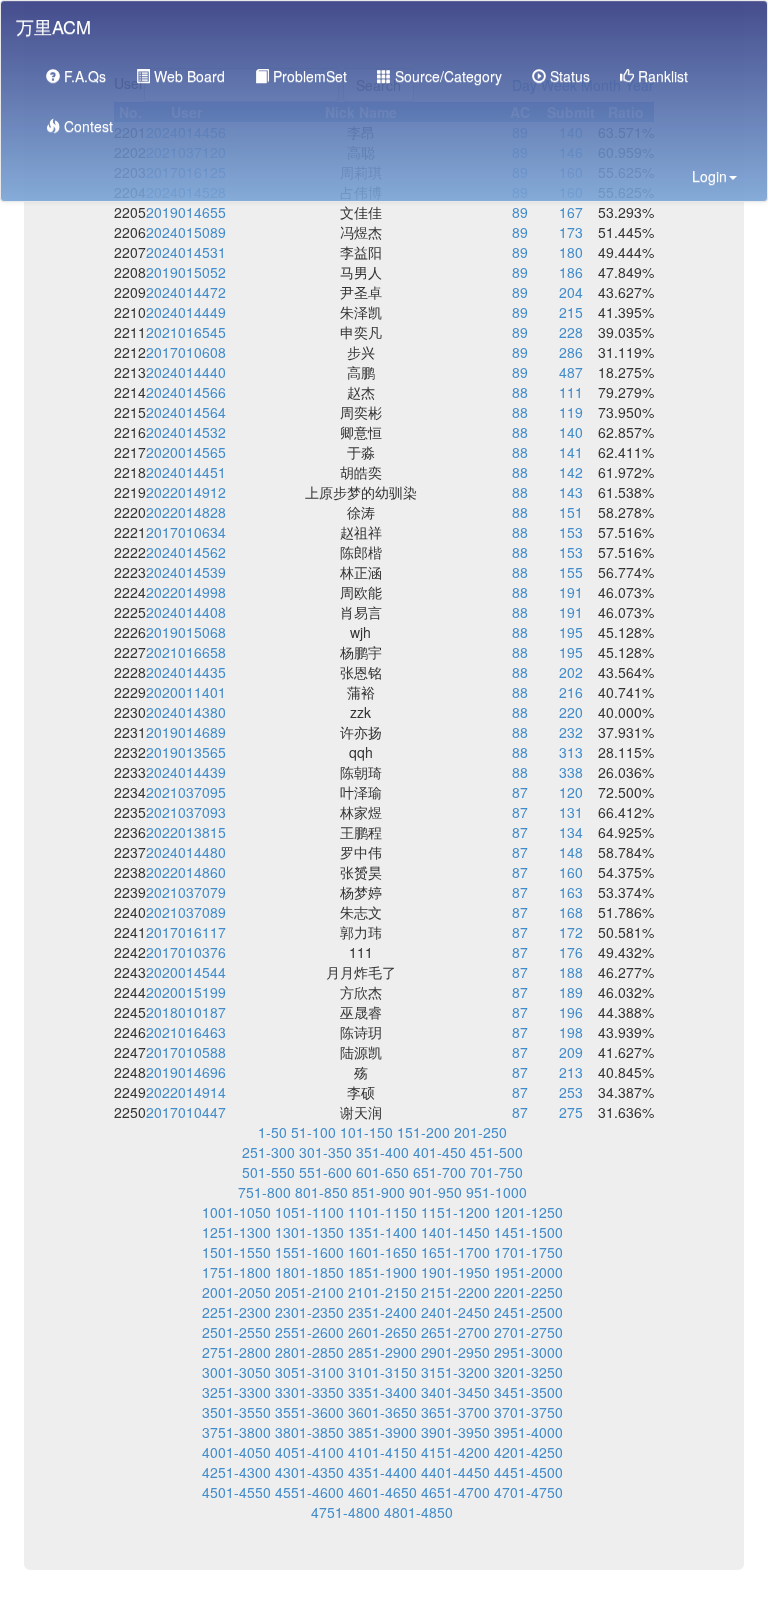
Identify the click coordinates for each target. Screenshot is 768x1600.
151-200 (423, 1132)
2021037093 (186, 812)
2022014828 (186, 512)
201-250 (480, 1132)
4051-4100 (309, 1452)
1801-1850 (309, 1272)
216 (571, 692)
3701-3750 (528, 1412)
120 (571, 792)
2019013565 (186, 752)
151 (571, 512)
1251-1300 (236, 1232)
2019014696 (186, 1072)
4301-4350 (309, 1472)
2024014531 (186, 252)
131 (571, 812)
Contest (86, 126)
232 (571, 732)
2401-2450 (455, 1312)
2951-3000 (528, 1352)
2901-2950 (455, 1352)
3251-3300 (236, 1392)
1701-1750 (528, 1252)
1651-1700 (455, 1252)
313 (571, 752)
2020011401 (186, 692)
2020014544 (186, 972)
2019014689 (186, 732)
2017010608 (186, 352)
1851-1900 (382, 1272)
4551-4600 (309, 1492)
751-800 (264, 1192)
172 (571, 932)
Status (568, 76)
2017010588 (186, 1052)
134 (571, 832)
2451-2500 (528, 1312)
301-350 (325, 1152)
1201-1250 (528, 1212)
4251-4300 (236, 1472)
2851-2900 (382, 1352)
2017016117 (186, 932)
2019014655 (186, 212)
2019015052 (186, 272)
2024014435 (186, 672)
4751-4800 (345, 1512)
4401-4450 (455, 1472)
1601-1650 (382, 1252)
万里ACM (53, 26)
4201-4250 (528, 1452)
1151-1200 (455, 1212)
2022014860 (186, 872)
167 (571, 212)
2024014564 (186, 412)
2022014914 (186, 1092)
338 (571, 772)
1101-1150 (382, 1212)
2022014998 (186, 592)
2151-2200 (455, 1292)
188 (571, 972)
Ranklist (661, 76)
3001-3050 (236, 1372)
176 (571, 952)
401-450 (439, 1152)
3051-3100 (309, 1372)
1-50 (272, 1132)
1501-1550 (236, 1252)
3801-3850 (309, 1432)
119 (571, 412)
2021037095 (186, 792)
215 (571, 312)
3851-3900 (382, 1432)
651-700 (439, 1172)
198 (571, 1032)
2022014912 (186, 492)
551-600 (325, 1172)
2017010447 (186, 1112)
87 (520, 792)
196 (571, 1012)
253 (571, 1092)
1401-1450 (455, 1232)
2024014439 (186, 772)
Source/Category (446, 76)
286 (571, 352)
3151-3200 (455, 1372)
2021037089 (186, 912)
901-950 (435, 1192)
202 (571, 672)
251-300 (268, 1152)
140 (571, 432)
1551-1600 (309, 1252)
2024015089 (186, 232)
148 (571, 852)
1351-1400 (382, 1232)
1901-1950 (455, 1272)
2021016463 (186, 1032)
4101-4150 (382, 1452)
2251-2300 (236, 1312)
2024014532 (186, 432)
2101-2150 (382, 1292)
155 (571, 572)
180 (571, 252)
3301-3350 (309, 1392)
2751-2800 (236, 1352)
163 (571, 892)
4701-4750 (528, 1492)
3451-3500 (528, 1392)
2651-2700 (455, 1332)
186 (571, 272)
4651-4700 (455, 1492)
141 (571, 452)
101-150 (366, 1132)
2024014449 (186, 312)
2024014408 (186, 612)
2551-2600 (309, 1332)
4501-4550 (236, 1492)
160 (571, 872)
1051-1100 (309, 1212)
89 (520, 212)
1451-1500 (528, 1232)
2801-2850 (309, 1352)
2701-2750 (528, 1332)
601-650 (382, 1172)
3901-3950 (455, 1432)
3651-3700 (455, 1412)
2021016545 (186, 332)
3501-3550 (236, 1412)
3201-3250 (528, 1372)
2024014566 (186, 392)
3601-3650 (382, 1412)
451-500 (496, 1152)
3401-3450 (455, 1392)
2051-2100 (309, 1292)
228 (571, 332)
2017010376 (186, 952)
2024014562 (186, 552)
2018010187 (186, 1012)
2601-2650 (382, 1332)
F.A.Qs (83, 76)
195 (571, 632)
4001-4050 (236, 1452)
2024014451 (186, 472)
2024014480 (186, 852)
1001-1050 (236, 1212)
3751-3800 (236, 1432)
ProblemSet (308, 76)
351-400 (382, 1152)
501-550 (268, 1172)
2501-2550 (236, 1332)
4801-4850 (418, 1512)
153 (571, 532)
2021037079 (186, 892)
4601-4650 (382, 1492)
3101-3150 (382, 1372)
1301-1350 (309, 1232)
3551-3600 (309, 1412)
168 (571, 912)
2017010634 (186, 532)
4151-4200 (455, 1452)
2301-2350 (309, 1312)
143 (571, 492)
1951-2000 (528, 1272)
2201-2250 (528, 1292)
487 (571, 372)
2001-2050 (236, 1292)
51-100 (313, 1132)
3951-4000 (528, 1432)
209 (571, 1052)
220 (571, 712)
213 (571, 1072)
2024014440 (186, 372)
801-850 (321, 1192)
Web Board (187, 76)
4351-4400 (382, 1472)
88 (520, 392)
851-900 (378, 1192)
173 (571, 232)
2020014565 (186, 452)
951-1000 (496, 1192)
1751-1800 (236, 1272)
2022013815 (186, 832)
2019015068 (186, 632)
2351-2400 (382, 1312)
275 (571, 1112)
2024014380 (186, 712)
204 (571, 292)
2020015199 (186, 992)
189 (571, 992)
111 (571, 392)
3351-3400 (382, 1392)
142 (571, 472)
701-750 (496, 1172)
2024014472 (186, 292)
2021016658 (186, 652)
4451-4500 (528, 1472)
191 (571, 592)
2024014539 (186, 572)
